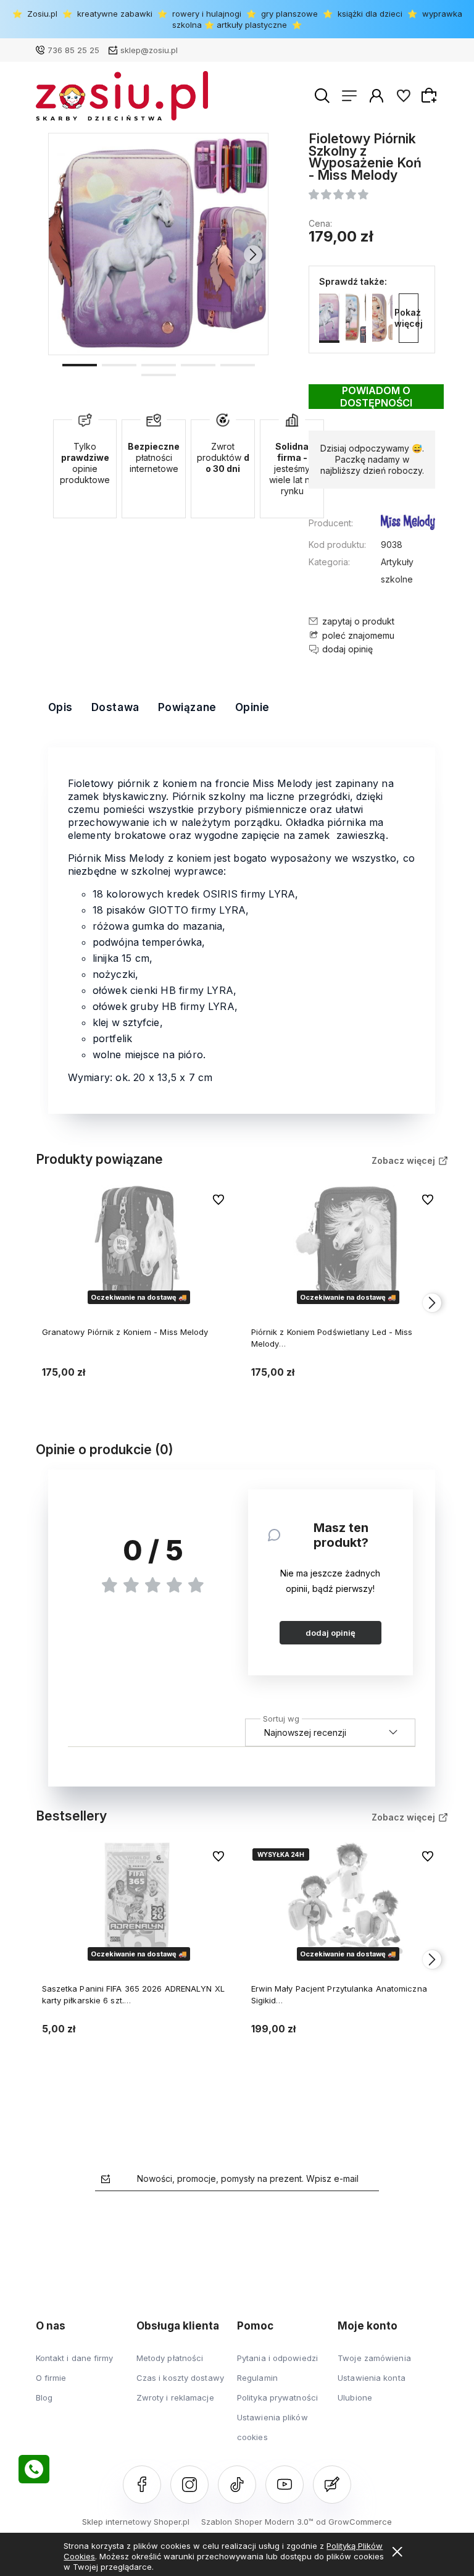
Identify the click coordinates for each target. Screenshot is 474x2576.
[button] (80, 364)
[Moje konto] (376, 96)
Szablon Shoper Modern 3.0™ (257, 2522)
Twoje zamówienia (374, 2358)
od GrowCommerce (354, 2522)
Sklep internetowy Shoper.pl (136, 2522)
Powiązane (187, 707)
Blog (44, 2397)
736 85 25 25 (73, 50)
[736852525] (34, 2469)
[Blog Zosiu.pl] (332, 2485)
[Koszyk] (431, 95)
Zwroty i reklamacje (175, 2397)
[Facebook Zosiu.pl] (142, 2485)
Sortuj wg (281, 1717)
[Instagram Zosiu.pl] (189, 2485)
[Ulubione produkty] (404, 96)
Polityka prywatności (277, 2397)
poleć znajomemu (358, 635)
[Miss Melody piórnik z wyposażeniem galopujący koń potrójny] (356, 318)
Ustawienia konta (372, 2378)
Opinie (252, 707)
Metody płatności (170, 2358)
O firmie (51, 2378)
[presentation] (64, 255)
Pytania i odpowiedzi (277, 2358)
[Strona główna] (122, 96)
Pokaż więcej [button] (409, 318)
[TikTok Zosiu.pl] (237, 2485)
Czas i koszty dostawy (180, 2378)
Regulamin (257, 2378)
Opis (60, 707)
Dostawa (115, 707)
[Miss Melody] (408, 524)
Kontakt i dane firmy (75, 2358)
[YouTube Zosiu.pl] (285, 2485)
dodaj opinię (331, 1633)
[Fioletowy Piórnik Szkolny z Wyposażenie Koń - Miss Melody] (159, 244)
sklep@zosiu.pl (149, 50)
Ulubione (355, 2397)
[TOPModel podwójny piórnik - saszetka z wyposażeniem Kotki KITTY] (382, 318)
